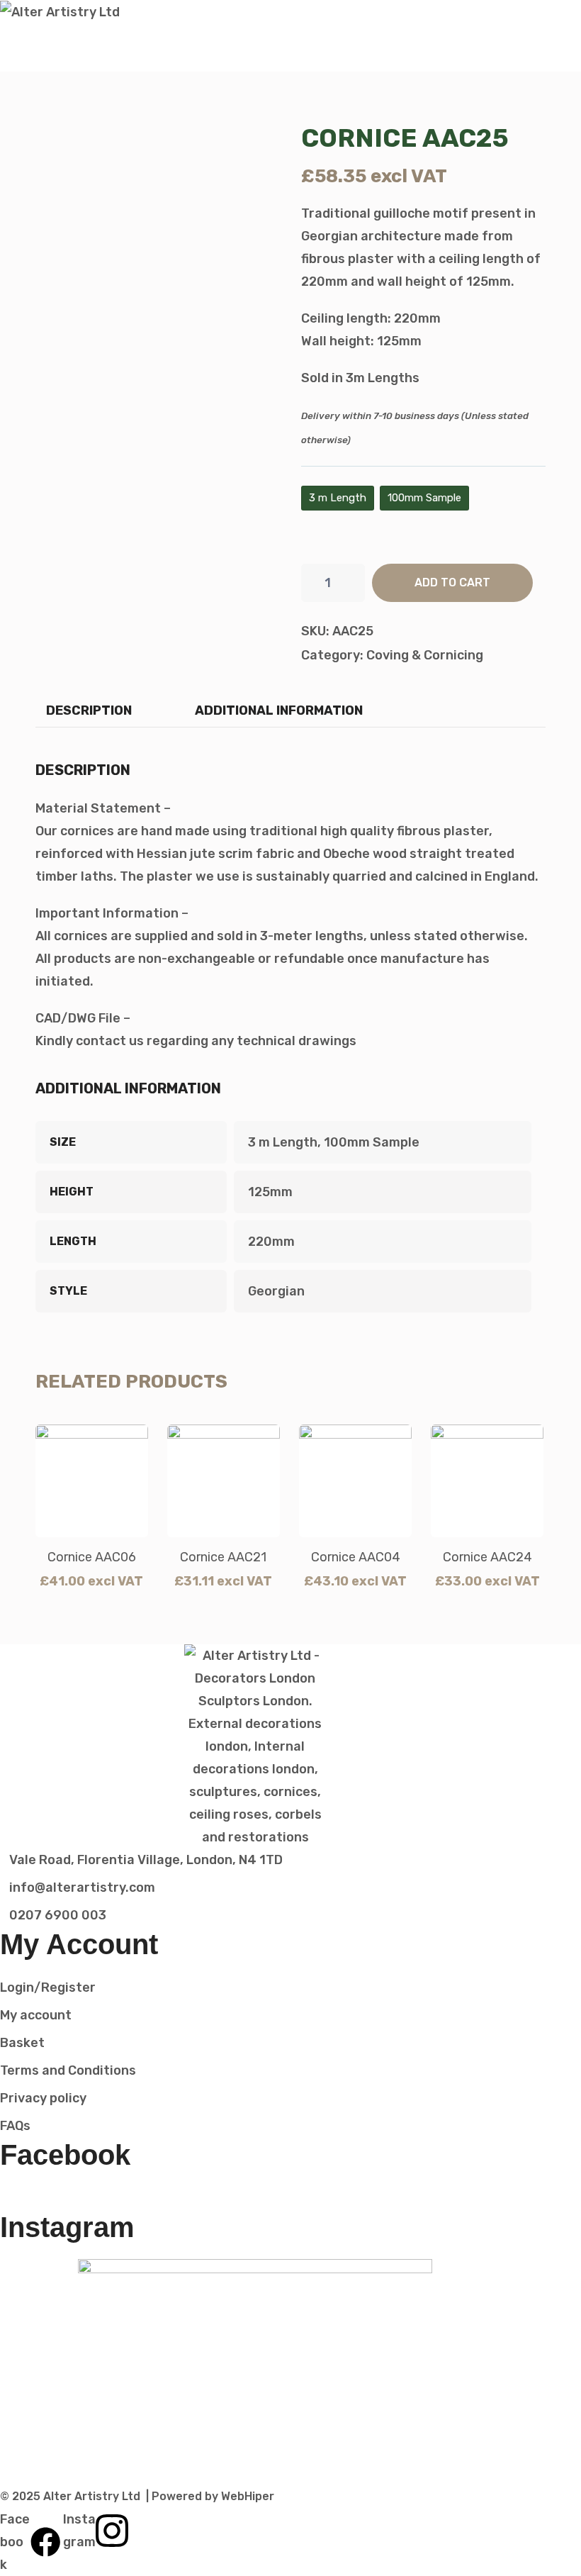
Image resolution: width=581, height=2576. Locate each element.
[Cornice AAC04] (355, 1481)
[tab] (89, 710)
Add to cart (452, 582)
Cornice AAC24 (487, 1557)
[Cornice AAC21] (224, 1481)
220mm (271, 1242)
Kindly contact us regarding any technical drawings (196, 1041)
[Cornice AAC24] (487, 1481)
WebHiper (248, 2496)
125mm (270, 1192)
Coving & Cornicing (425, 655)
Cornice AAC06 (92, 1557)
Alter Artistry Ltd (92, 2496)
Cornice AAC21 (223, 1557)
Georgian (276, 1291)
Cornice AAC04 (356, 1557)
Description (89, 710)
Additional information (279, 710)
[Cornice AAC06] (92, 1481)
